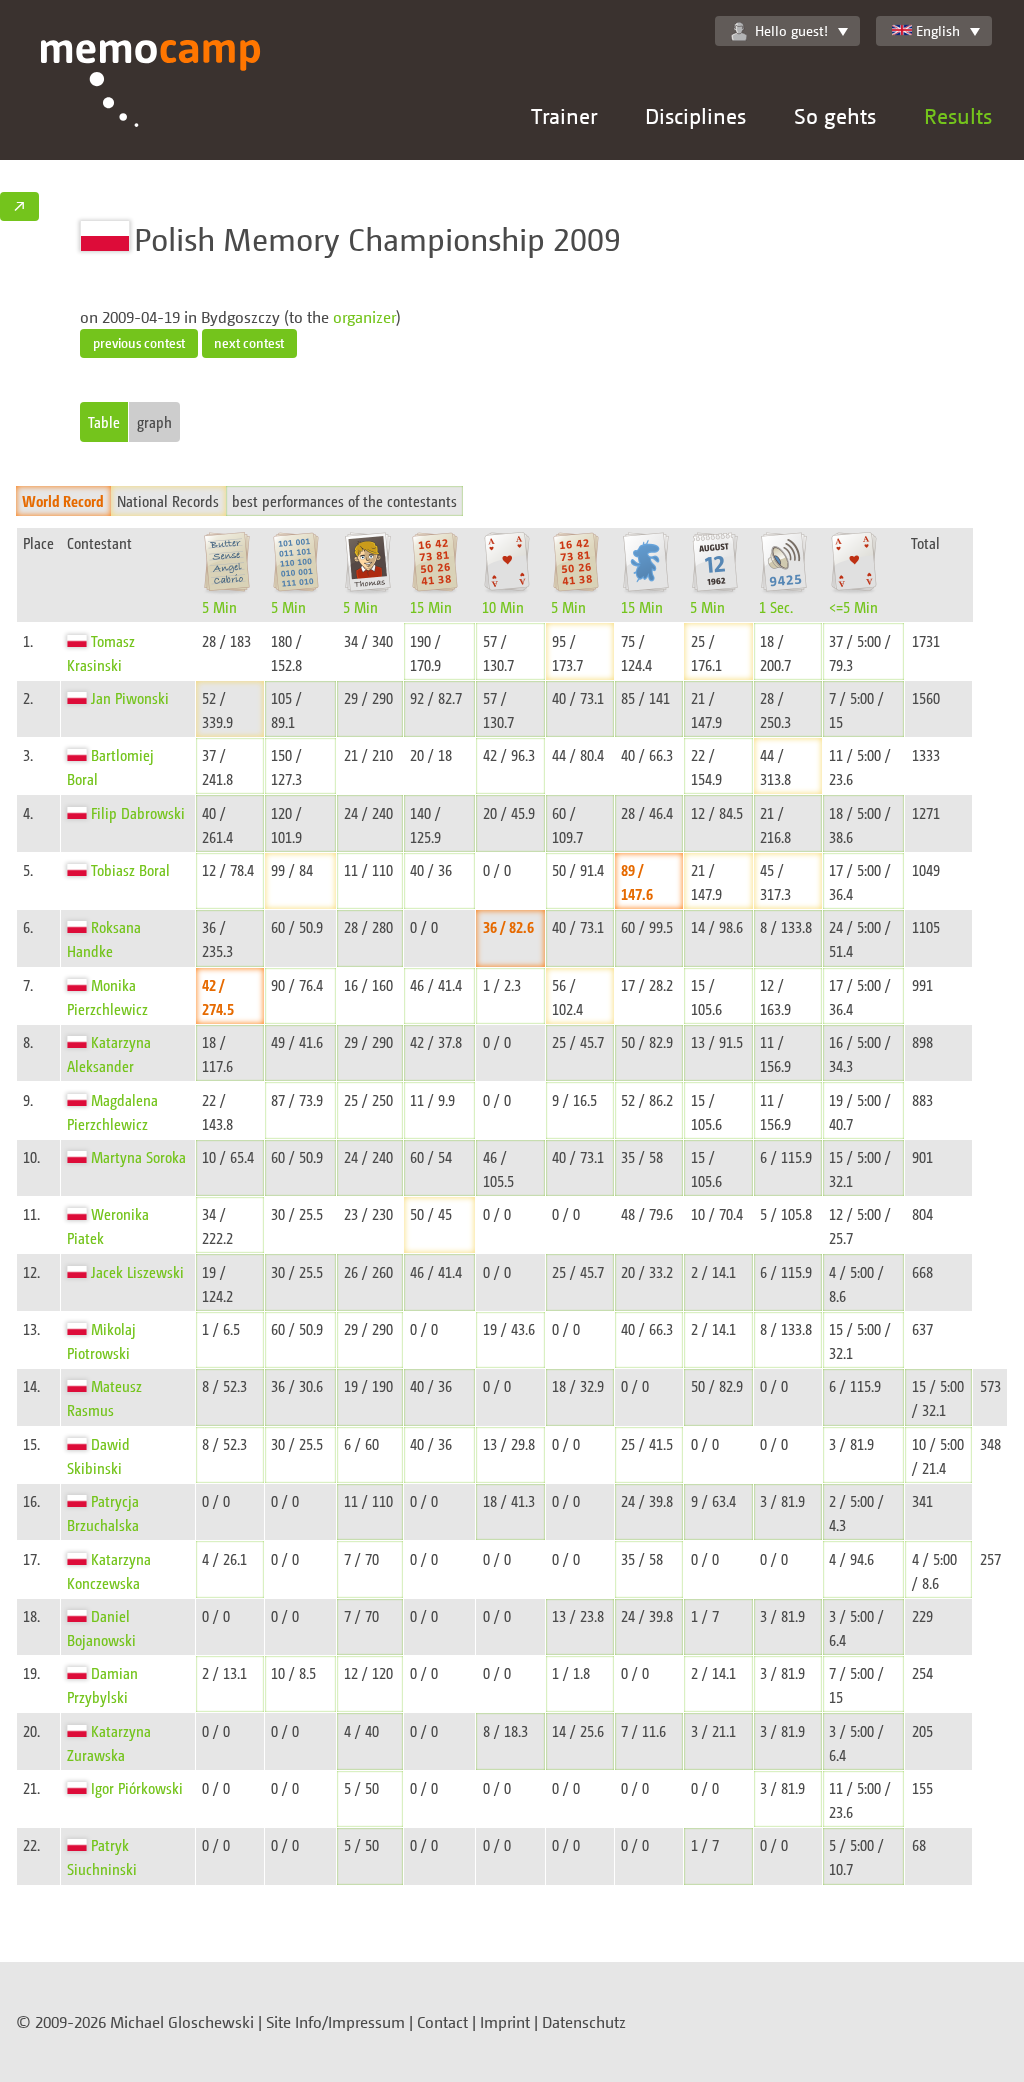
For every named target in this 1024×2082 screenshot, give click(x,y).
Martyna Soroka (138, 1156)
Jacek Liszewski (137, 1271)
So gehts (835, 115)
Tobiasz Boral (130, 869)
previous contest (139, 343)
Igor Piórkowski (137, 1787)
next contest (249, 343)
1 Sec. (776, 606)
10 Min (503, 606)
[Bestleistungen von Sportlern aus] (79, 640)
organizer (364, 317)
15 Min (431, 606)
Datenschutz (584, 2022)
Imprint (505, 2022)
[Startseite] (151, 100)
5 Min (219, 606)
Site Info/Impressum (335, 2022)
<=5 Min (853, 606)
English (938, 30)
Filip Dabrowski (138, 812)
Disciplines (695, 115)
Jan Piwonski (130, 697)
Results (958, 115)
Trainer (564, 115)
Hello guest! (791, 30)
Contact (442, 2022)
